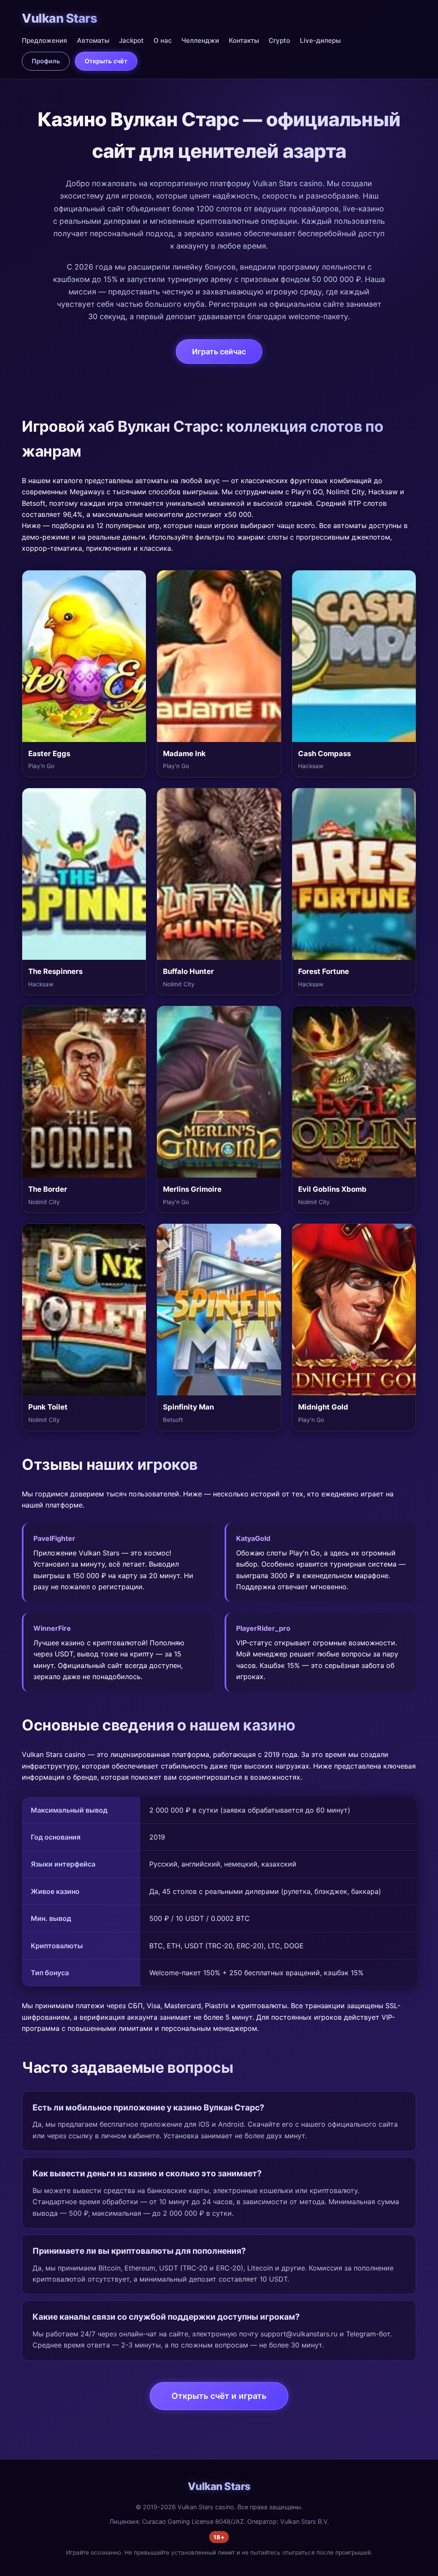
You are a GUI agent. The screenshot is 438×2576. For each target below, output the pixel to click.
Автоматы (93, 40)
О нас (163, 40)
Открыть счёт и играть (219, 2396)
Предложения (44, 40)
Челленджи (200, 40)
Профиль (46, 61)
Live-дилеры (320, 40)
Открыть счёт (106, 61)
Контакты (244, 40)
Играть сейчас (219, 352)
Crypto (279, 40)
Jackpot (131, 40)
